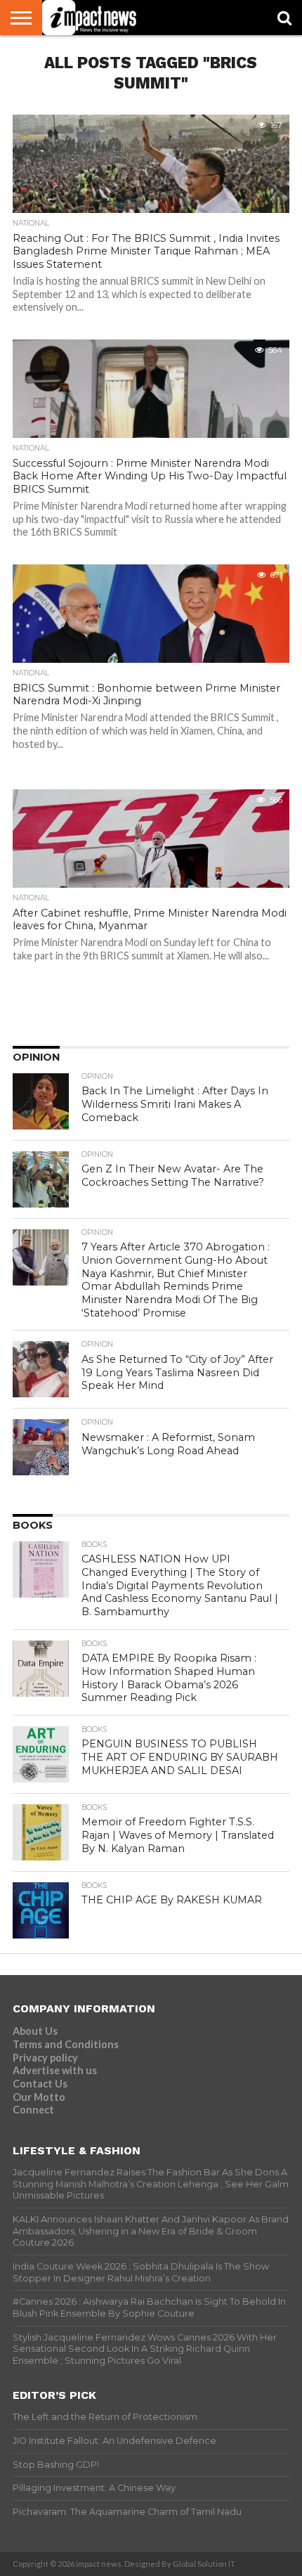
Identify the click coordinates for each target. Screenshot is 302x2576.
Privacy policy (45, 2058)
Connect (33, 2110)
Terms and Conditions (66, 2044)
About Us (35, 2031)
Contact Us (40, 2084)
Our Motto (39, 2097)
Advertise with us (55, 2070)
